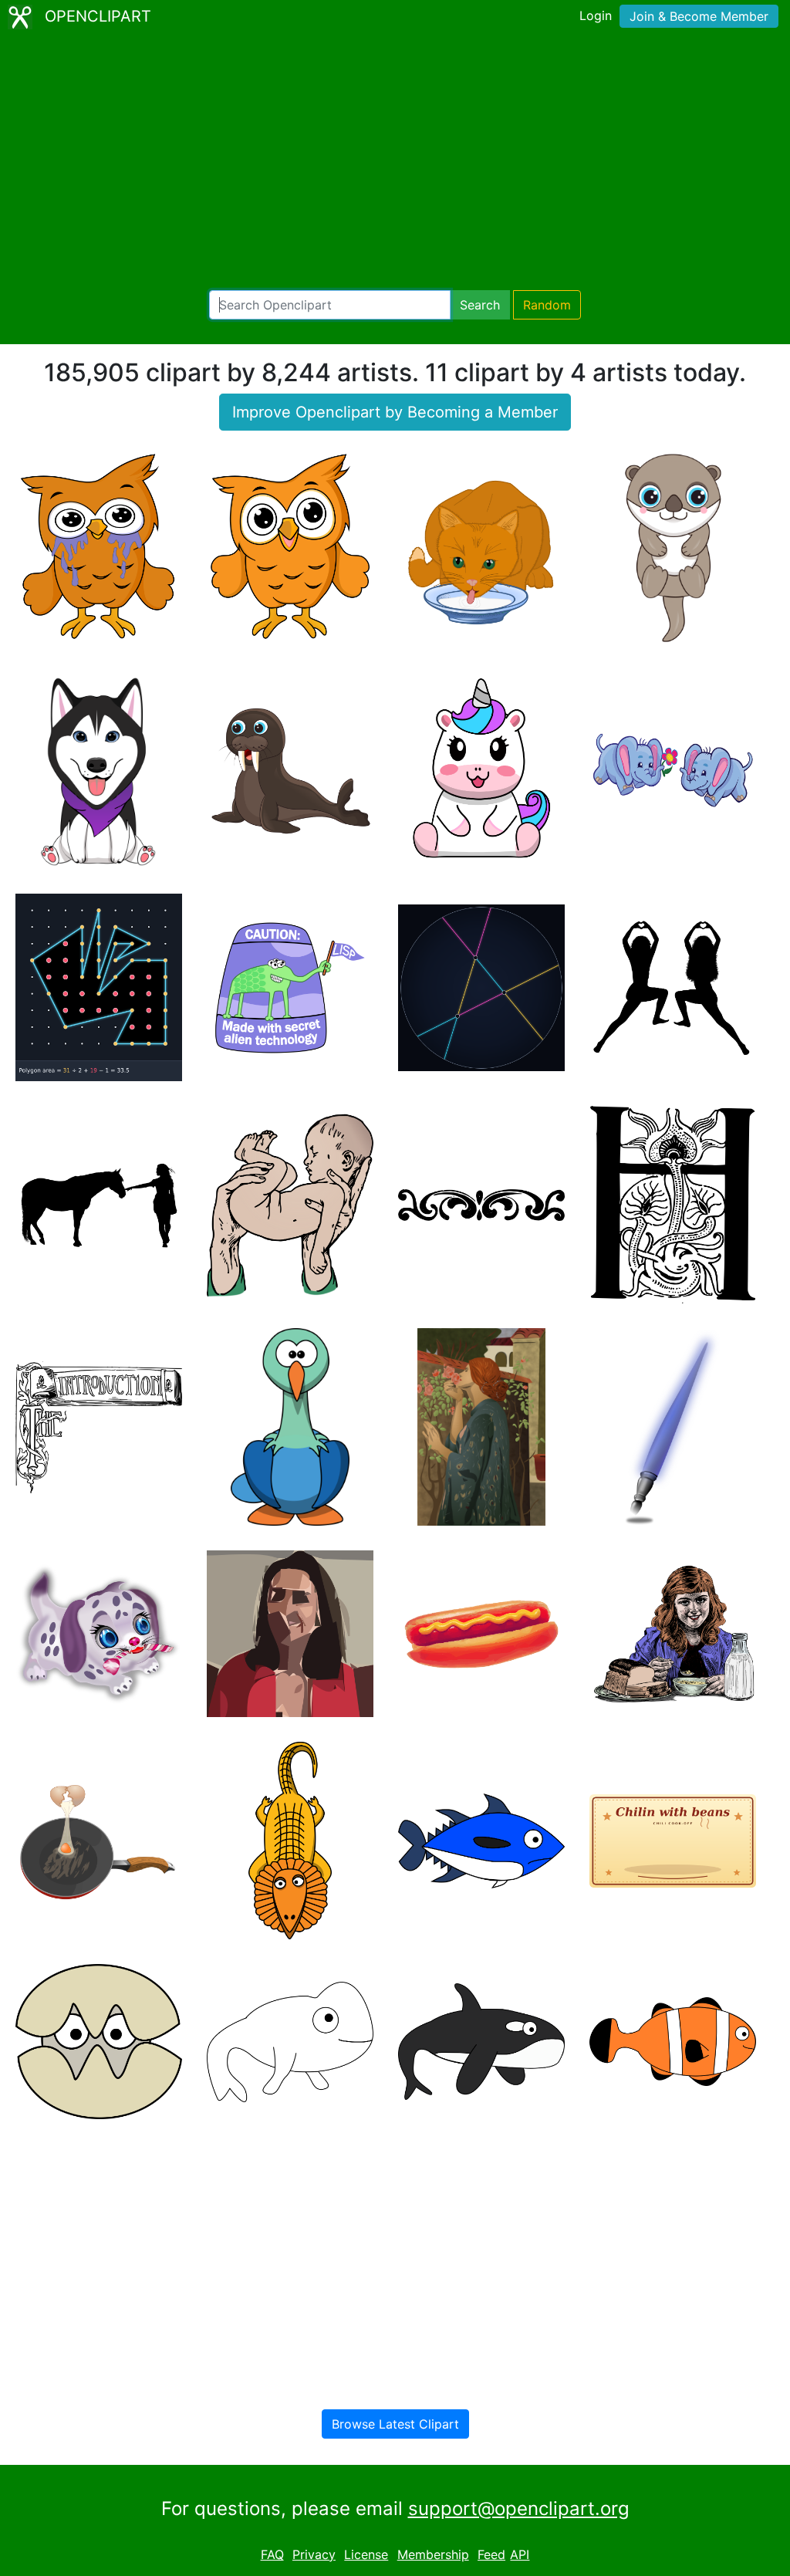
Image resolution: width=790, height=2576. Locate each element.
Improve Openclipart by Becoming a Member (395, 412)
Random (547, 305)
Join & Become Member (699, 16)
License (366, 2554)
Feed (491, 2554)
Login (596, 15)
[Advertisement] (395, 162)
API (520, 2554)
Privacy (314, 2554)
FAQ (272, 2554)
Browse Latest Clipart (395, 2424)
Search (480, 305)
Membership (433, 2554)
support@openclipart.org (519, 2508)
